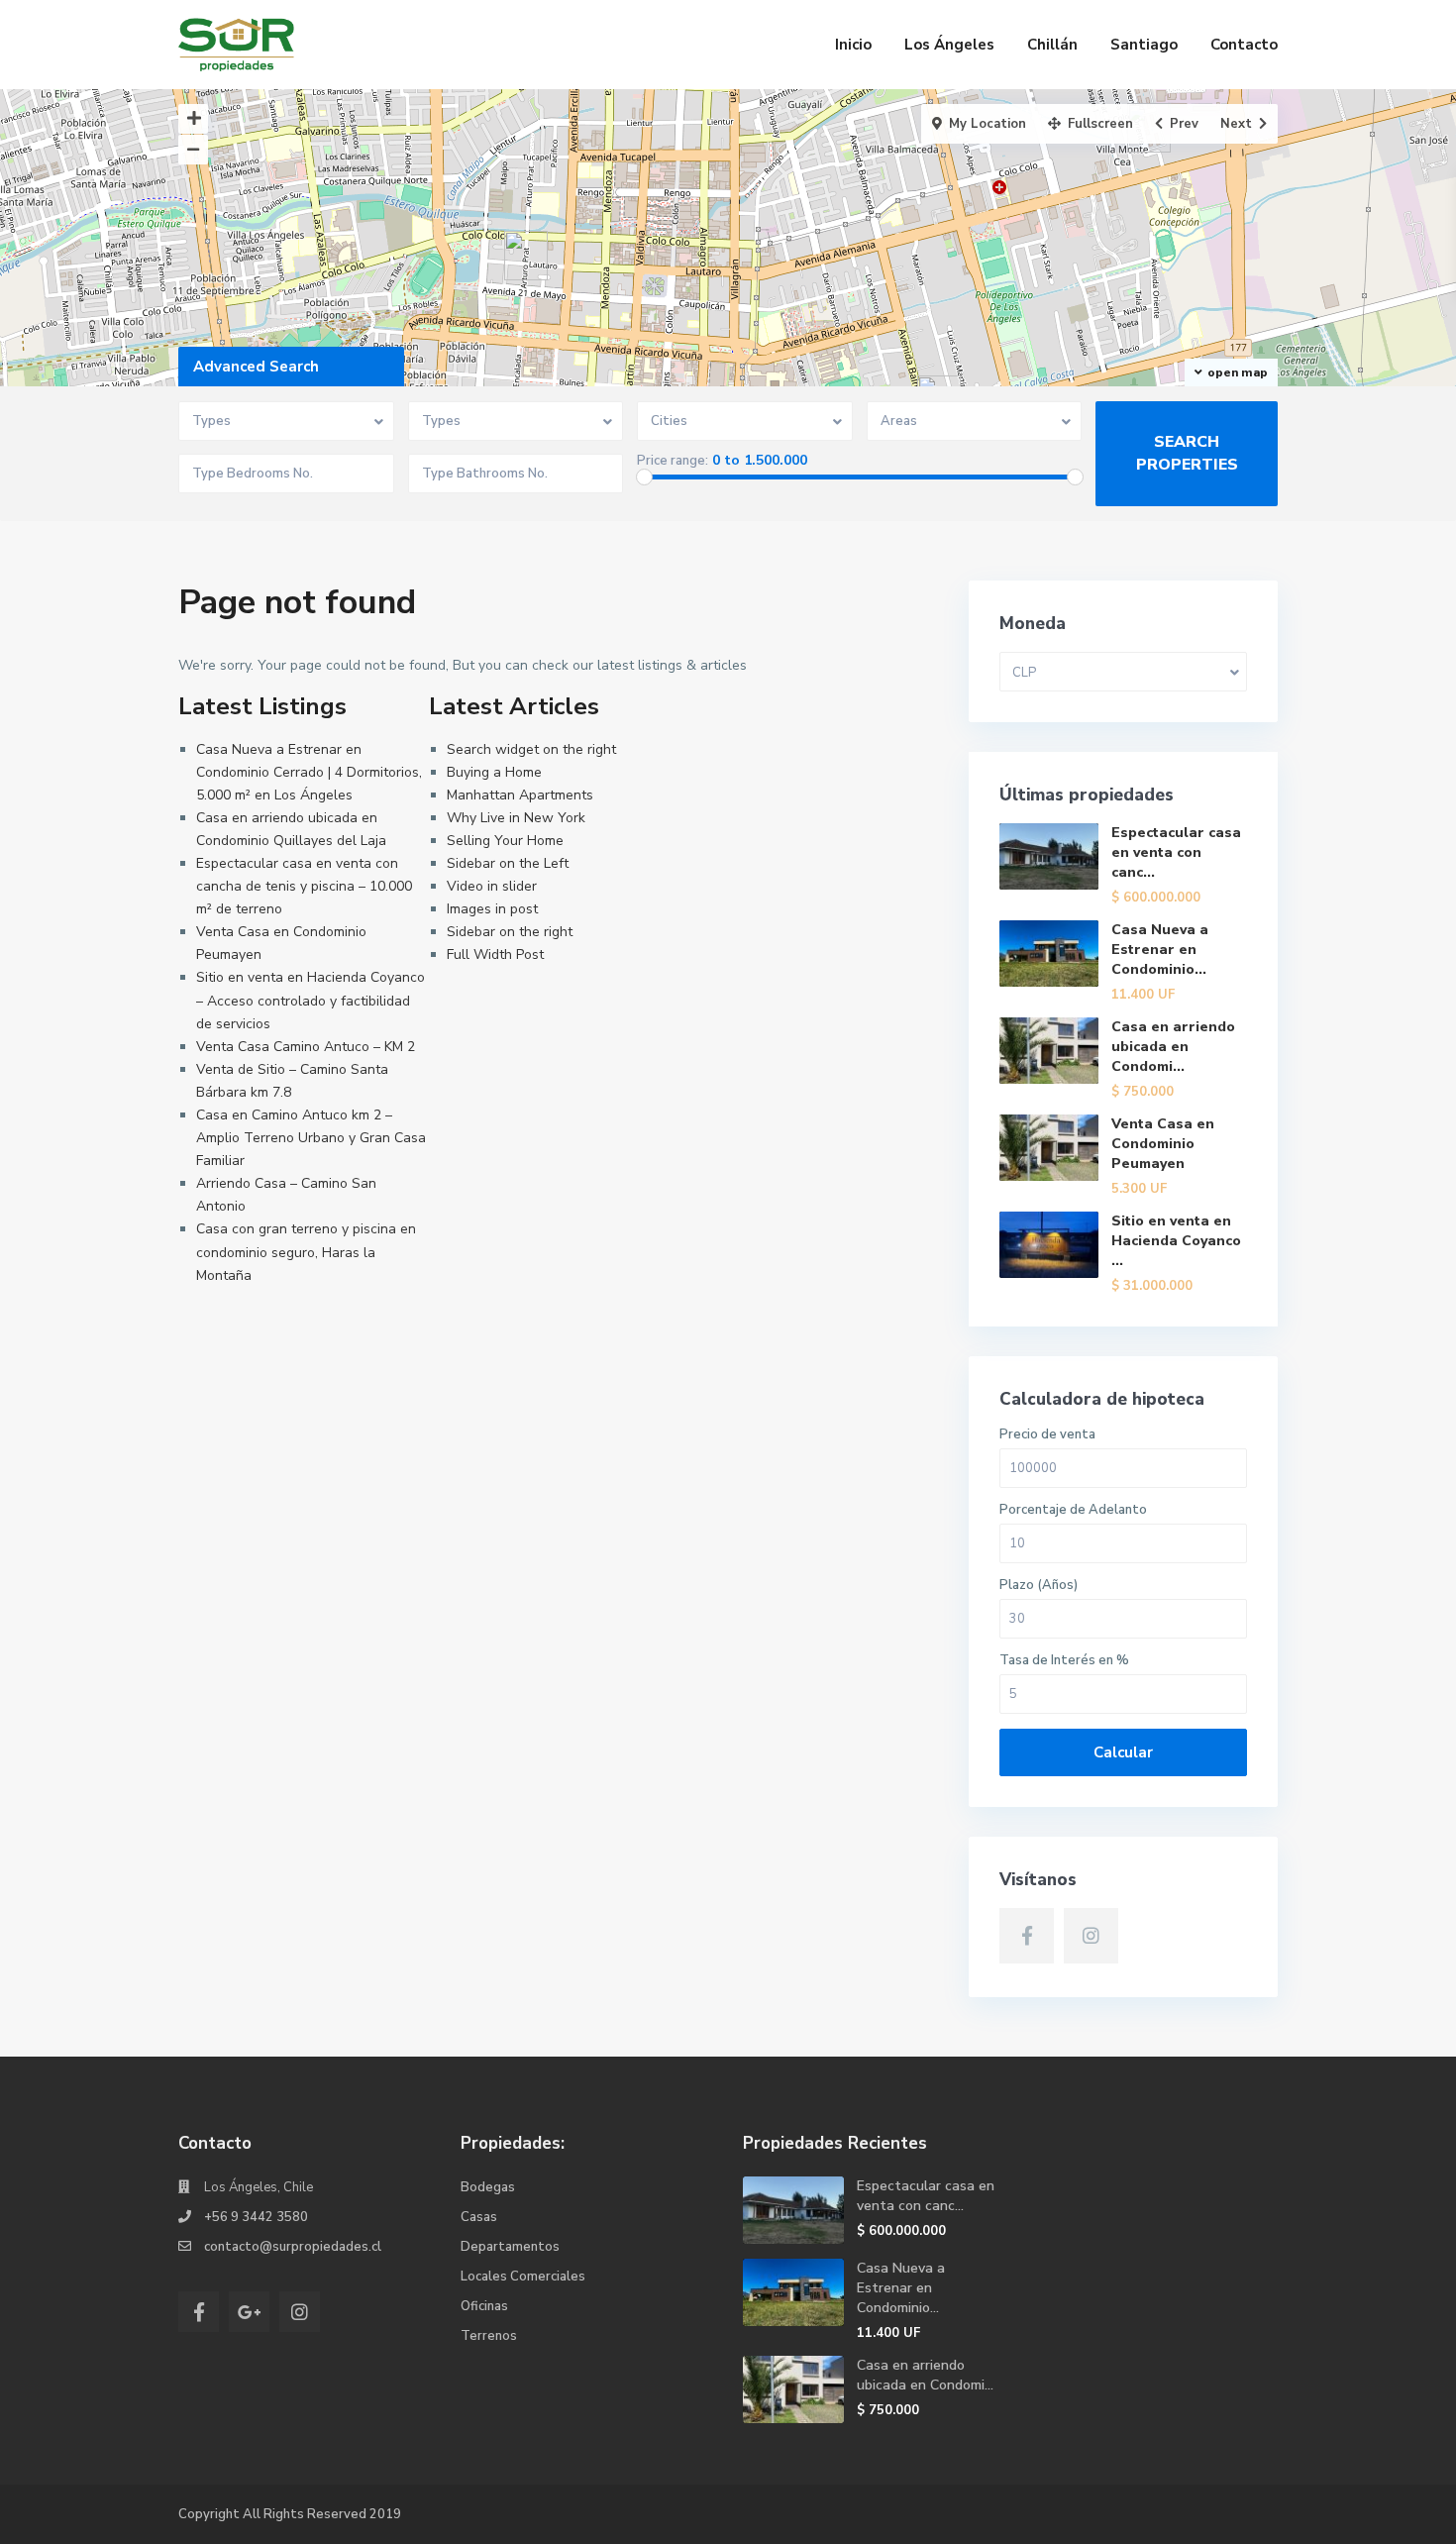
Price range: (673, 461)
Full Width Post (495, 954)
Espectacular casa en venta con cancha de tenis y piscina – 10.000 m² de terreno (304, 886)
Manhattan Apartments (520, 795)
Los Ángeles (949, 45)
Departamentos (510, 2247)
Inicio (853, 45)
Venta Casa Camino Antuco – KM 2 (306, 1047)
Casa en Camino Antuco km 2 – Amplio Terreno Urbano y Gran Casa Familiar (311, 1138)
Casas (479, 2217)
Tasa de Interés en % (1064, 1661)
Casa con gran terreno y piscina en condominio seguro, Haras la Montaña (306, 1252)
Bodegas (488, 2187)
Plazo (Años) (1039, 1586)
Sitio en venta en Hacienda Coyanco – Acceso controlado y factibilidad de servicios (311, 1000)
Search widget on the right (531, 749)
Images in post (492, 909)
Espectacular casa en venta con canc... (1176, 852)
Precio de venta (1047, 1435)
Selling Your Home (505, 841)
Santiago (1144, 45)
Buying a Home (494, 772)
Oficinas (484, 2306)
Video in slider (492, 886)
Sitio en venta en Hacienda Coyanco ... (1176, 1241)
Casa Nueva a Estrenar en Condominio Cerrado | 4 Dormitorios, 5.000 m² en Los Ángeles (309, 772)
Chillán (1052, 45)
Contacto (1244, 45)
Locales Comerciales (523, 2277)
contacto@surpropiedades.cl (293, 2247)
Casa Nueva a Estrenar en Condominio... (1160, 950)
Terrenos (489, 2336)
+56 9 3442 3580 (256, 2217)
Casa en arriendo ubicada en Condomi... (1173, 1047)
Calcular (1123, 1752)
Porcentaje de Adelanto (1073, 1510)
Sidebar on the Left (508, 863)
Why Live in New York (516, 818)
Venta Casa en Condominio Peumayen (1163, 1144)
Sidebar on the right (510, 932)
